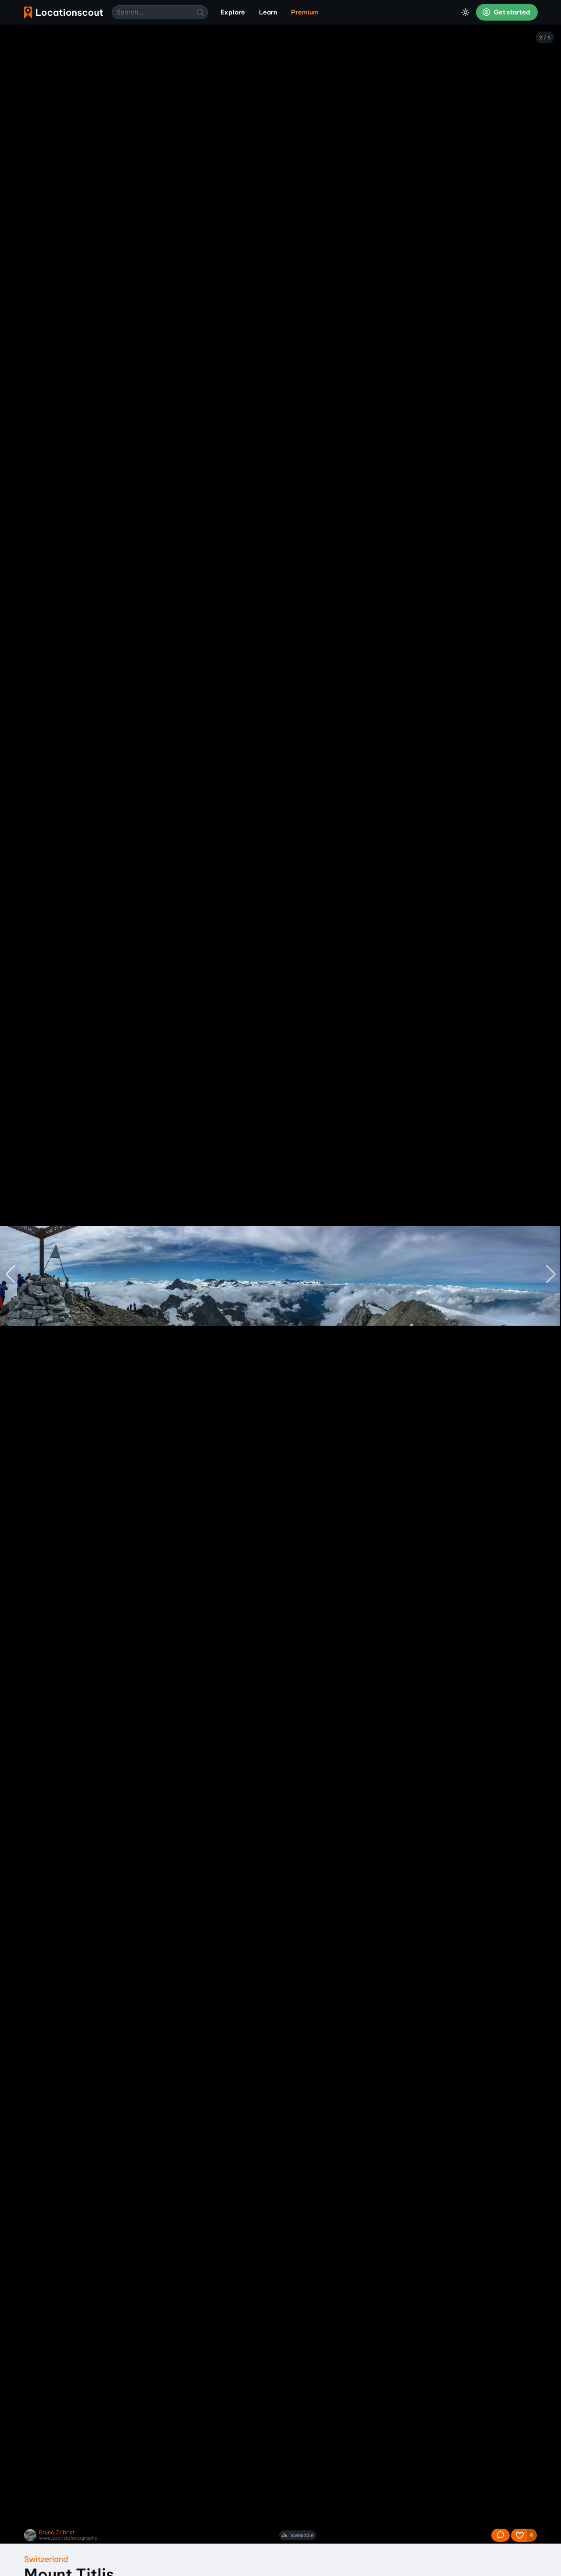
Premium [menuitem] (305, 12)
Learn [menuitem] (268, 12)
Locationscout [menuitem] (64, 12)
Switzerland (46, 2559)
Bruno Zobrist (57, 2532)
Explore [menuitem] (233, 12)
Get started (511, 12)
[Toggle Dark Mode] (465, 12)
